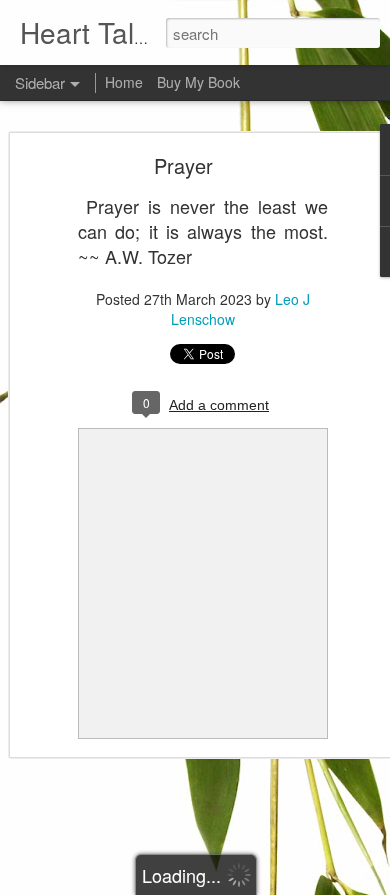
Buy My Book (198, 82)
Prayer (183, 165)
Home (124, 82)
